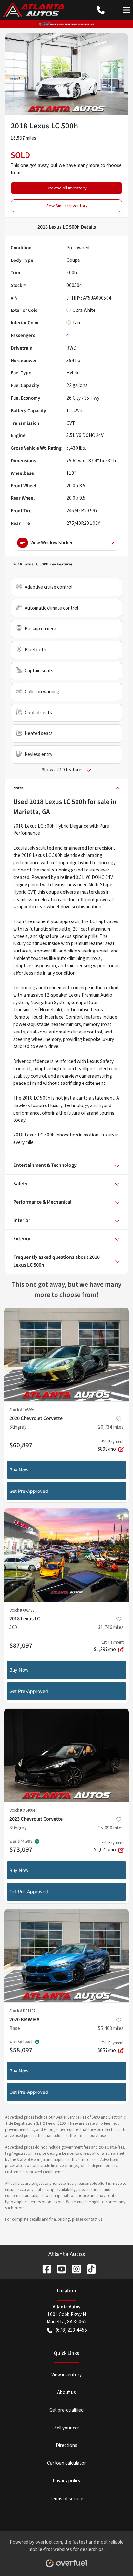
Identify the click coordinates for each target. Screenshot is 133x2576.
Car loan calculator (66, 2463)
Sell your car (67, 2428)
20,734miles (111, 1427)
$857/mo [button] (111, 2047)
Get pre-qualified (66, 2410)
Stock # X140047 (23, 1810)
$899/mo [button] (111, 1446)
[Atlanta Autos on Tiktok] (89, 2269)
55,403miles (111, 2028)
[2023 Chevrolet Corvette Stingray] (66, 1756)
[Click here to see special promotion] (66, 24)
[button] (101, 10)
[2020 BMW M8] (66, 1956)
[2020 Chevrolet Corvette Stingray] (66, 1355)
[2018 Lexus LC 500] (66, 1555)
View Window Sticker (51, 543)
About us (66, 2392)
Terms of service (66, 2499)
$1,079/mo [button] (109, 1847)
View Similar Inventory (67, 206)
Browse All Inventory (67, 188)
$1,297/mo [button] (109, 1646)
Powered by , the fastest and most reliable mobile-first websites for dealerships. (67, 2546)
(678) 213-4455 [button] (72, 2330)
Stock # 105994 (22, 1410)
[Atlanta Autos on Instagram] (74, 2269)
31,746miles (111, 1627)
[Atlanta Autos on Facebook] (44, 2269)
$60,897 (21, 1445)
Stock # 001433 (22, 1610)
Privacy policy (66, 2481)
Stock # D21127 (22, 2011)
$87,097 (21, 1645)
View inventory (66, 2375)
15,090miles (111, 1828)
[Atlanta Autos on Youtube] (59, 2269)
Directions (66, 2445)
